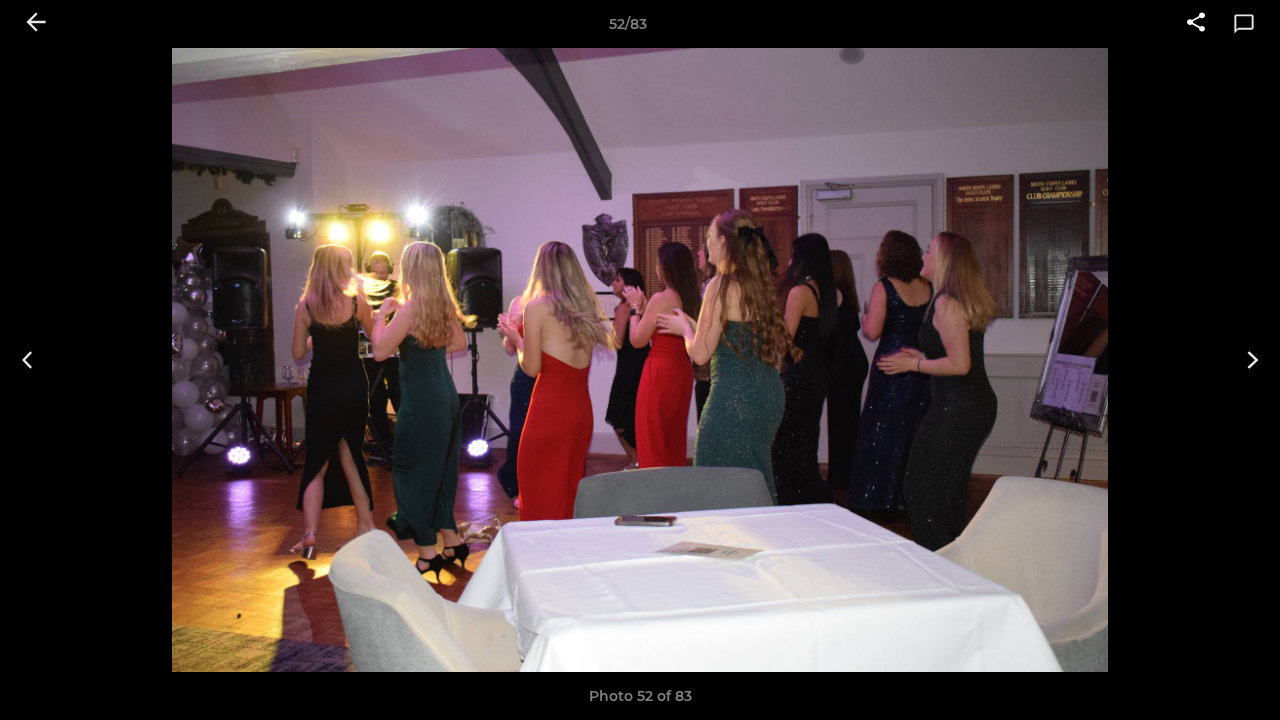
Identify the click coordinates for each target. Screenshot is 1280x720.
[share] (1196, 24)
